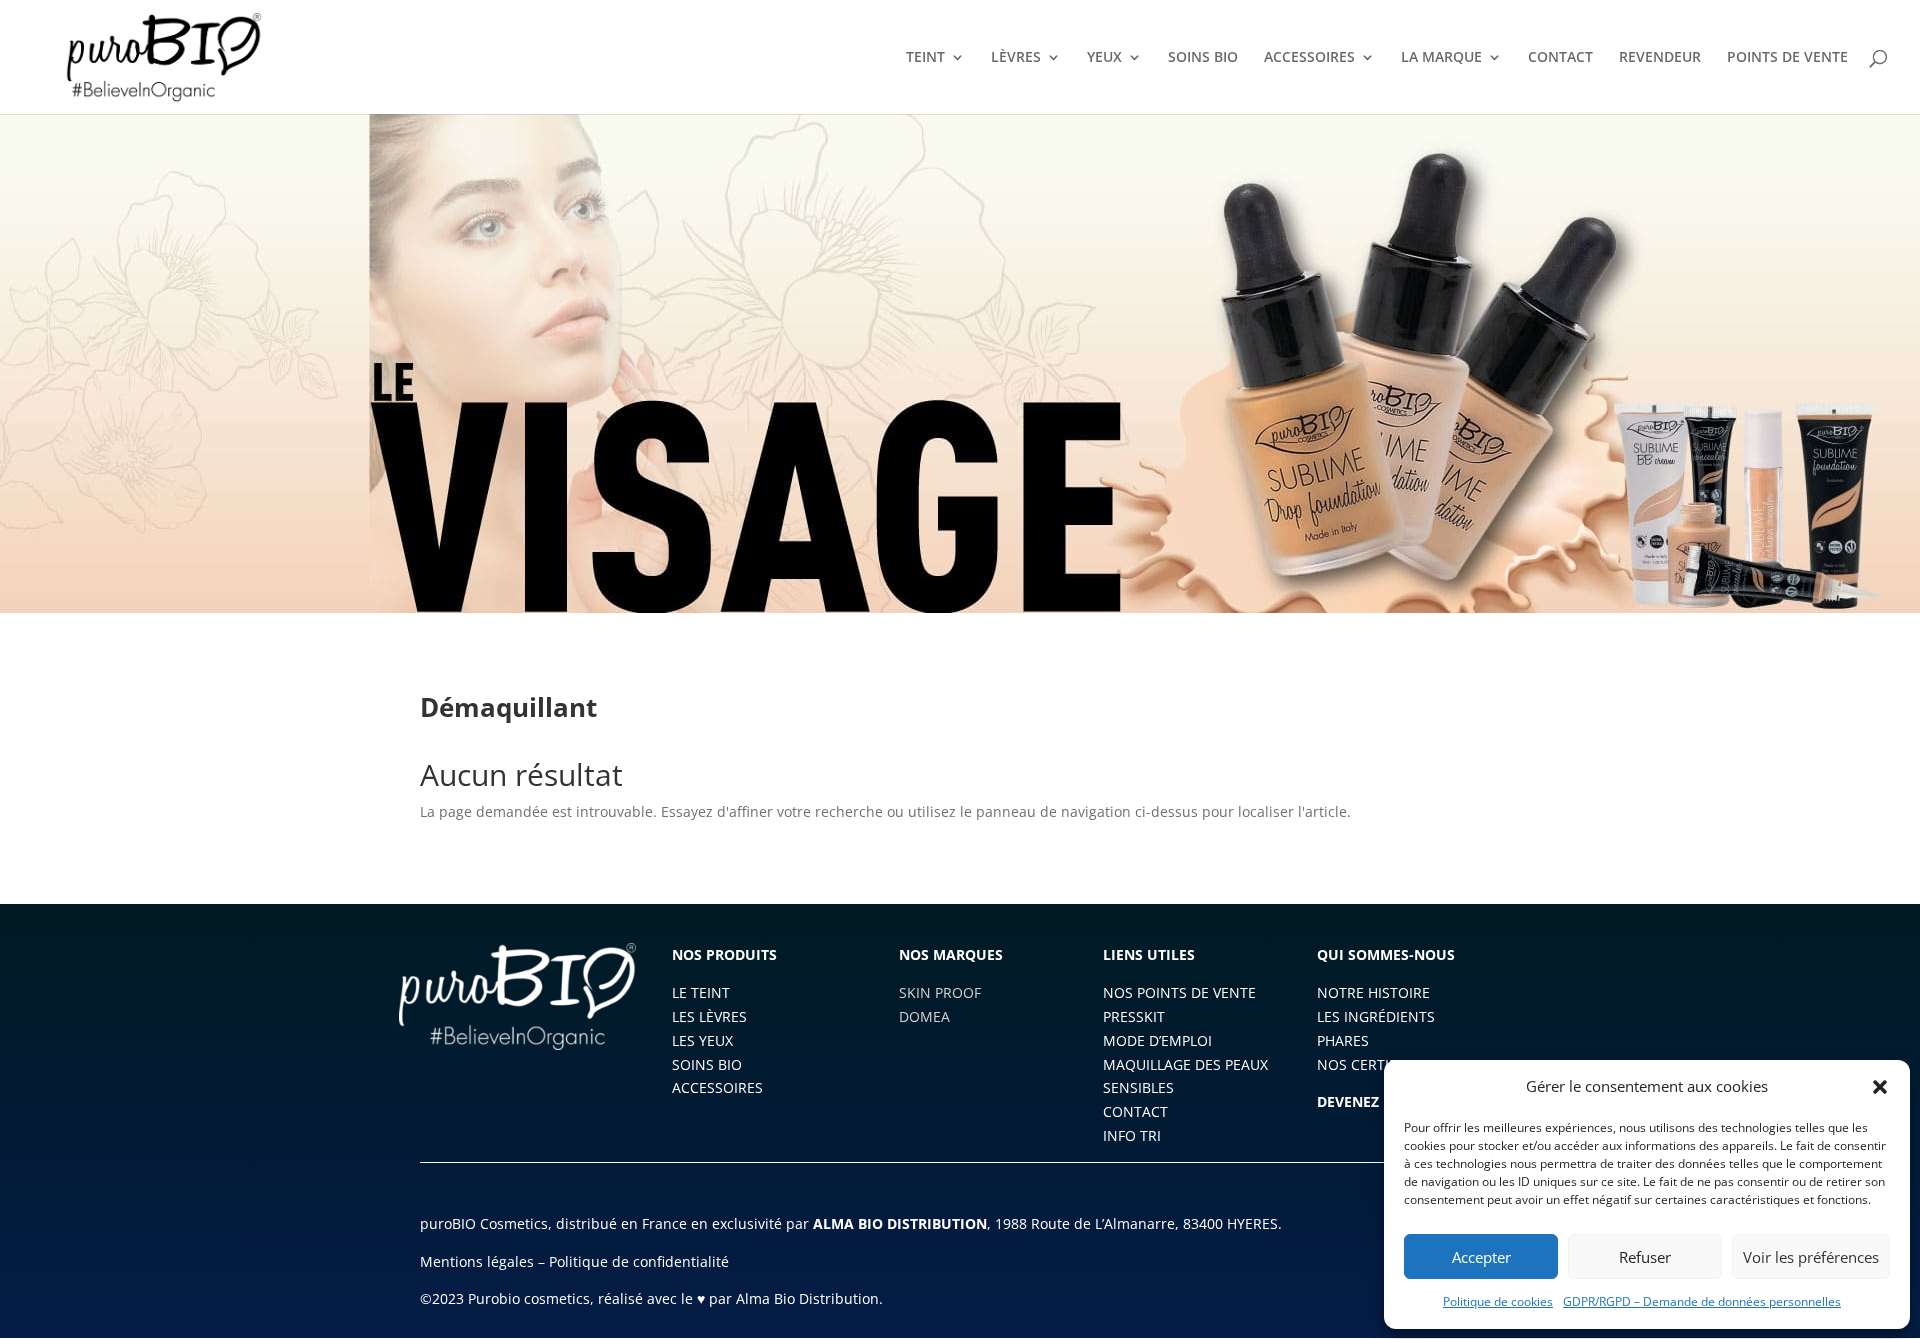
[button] (1880, 1087)
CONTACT (1560, 58)
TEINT (925, 58)
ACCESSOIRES (1309, 58)
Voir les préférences (1811, 1257)
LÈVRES (1016, 58)
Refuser (1645, 1257)
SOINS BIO (1203, 58)
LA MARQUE (1441, 58)
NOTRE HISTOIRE (1373, 992)
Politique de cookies (1498, 1301)
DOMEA (924, 1016)
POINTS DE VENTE (1787, 58)
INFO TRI (1132, 1135)
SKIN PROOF (940, 992)
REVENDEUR (1660, 58)
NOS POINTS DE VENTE (1179, 992)
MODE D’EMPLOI (1157, 1040)
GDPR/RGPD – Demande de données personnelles (1702, 1301)
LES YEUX (702, 1040)
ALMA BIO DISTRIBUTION (900, 1223)
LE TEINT (701, 992)
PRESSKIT (1134, 1016)
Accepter (1481, 1257)
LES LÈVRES (709, 1016)
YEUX (1104, 58)
